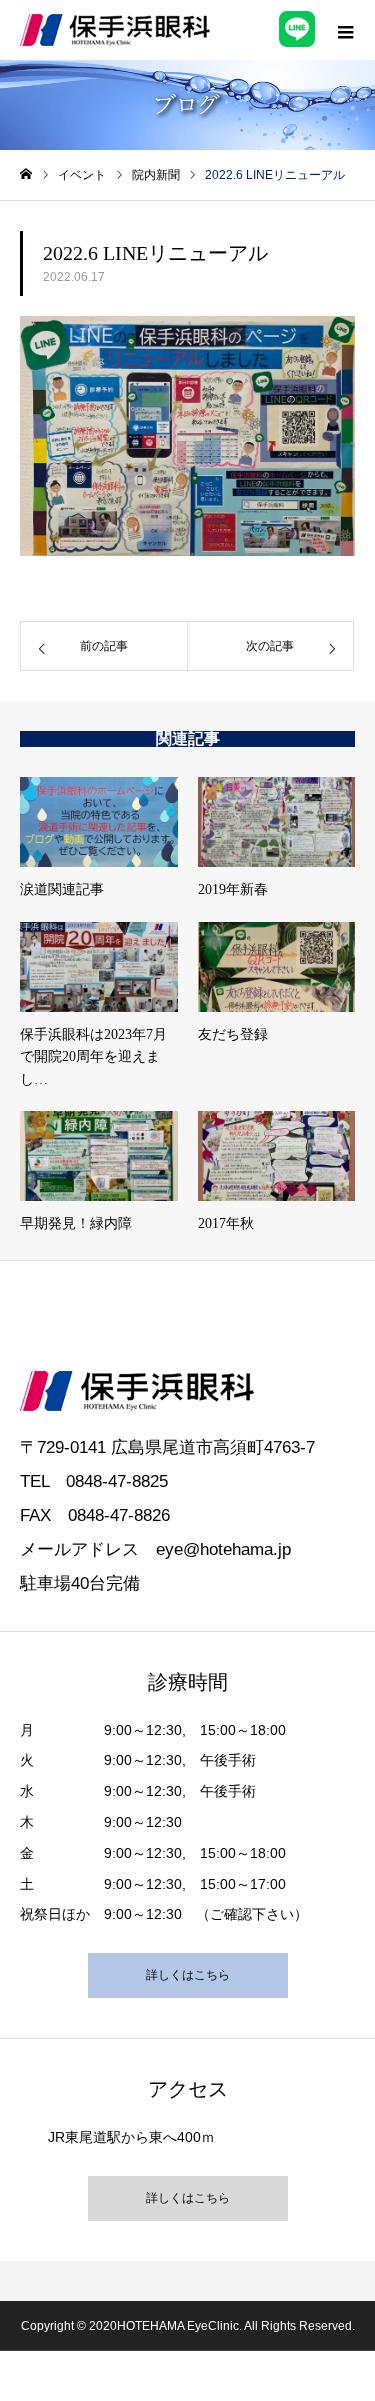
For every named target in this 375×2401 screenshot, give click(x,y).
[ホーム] (26, 174)
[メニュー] (345, 30)
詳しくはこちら (188, 1975)
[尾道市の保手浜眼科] (115, 30)
